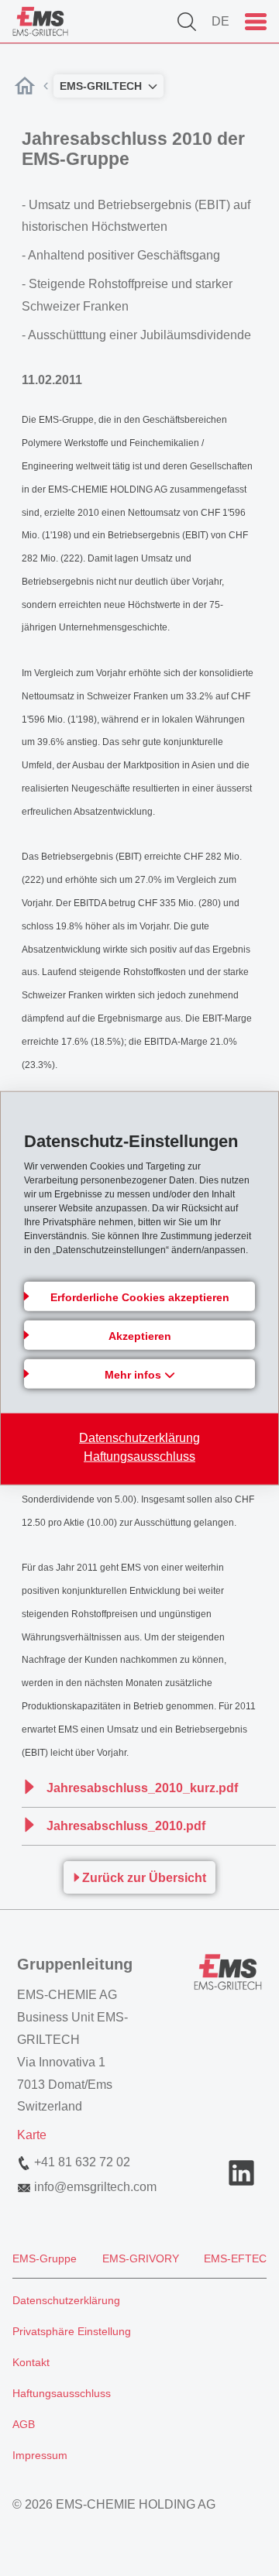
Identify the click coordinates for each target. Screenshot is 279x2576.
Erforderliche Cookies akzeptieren (140, 1297)
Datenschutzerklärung (139, 1437)
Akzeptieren (140, 1335)
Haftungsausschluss (139, 1456)
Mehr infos (134, 1374)
